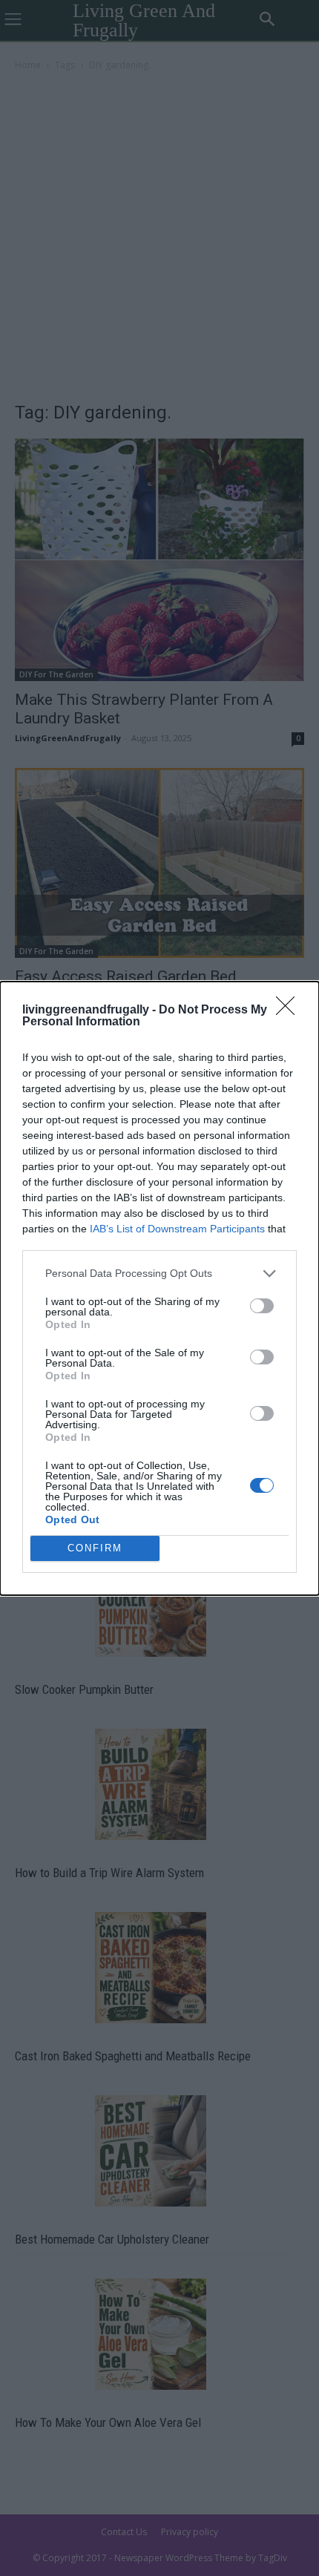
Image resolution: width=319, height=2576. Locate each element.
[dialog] (159, 1288)
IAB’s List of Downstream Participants (177, 1229)
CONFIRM (95, 1548)
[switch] (262, 1306)
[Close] (290, 1011)
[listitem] (159, 1274)
